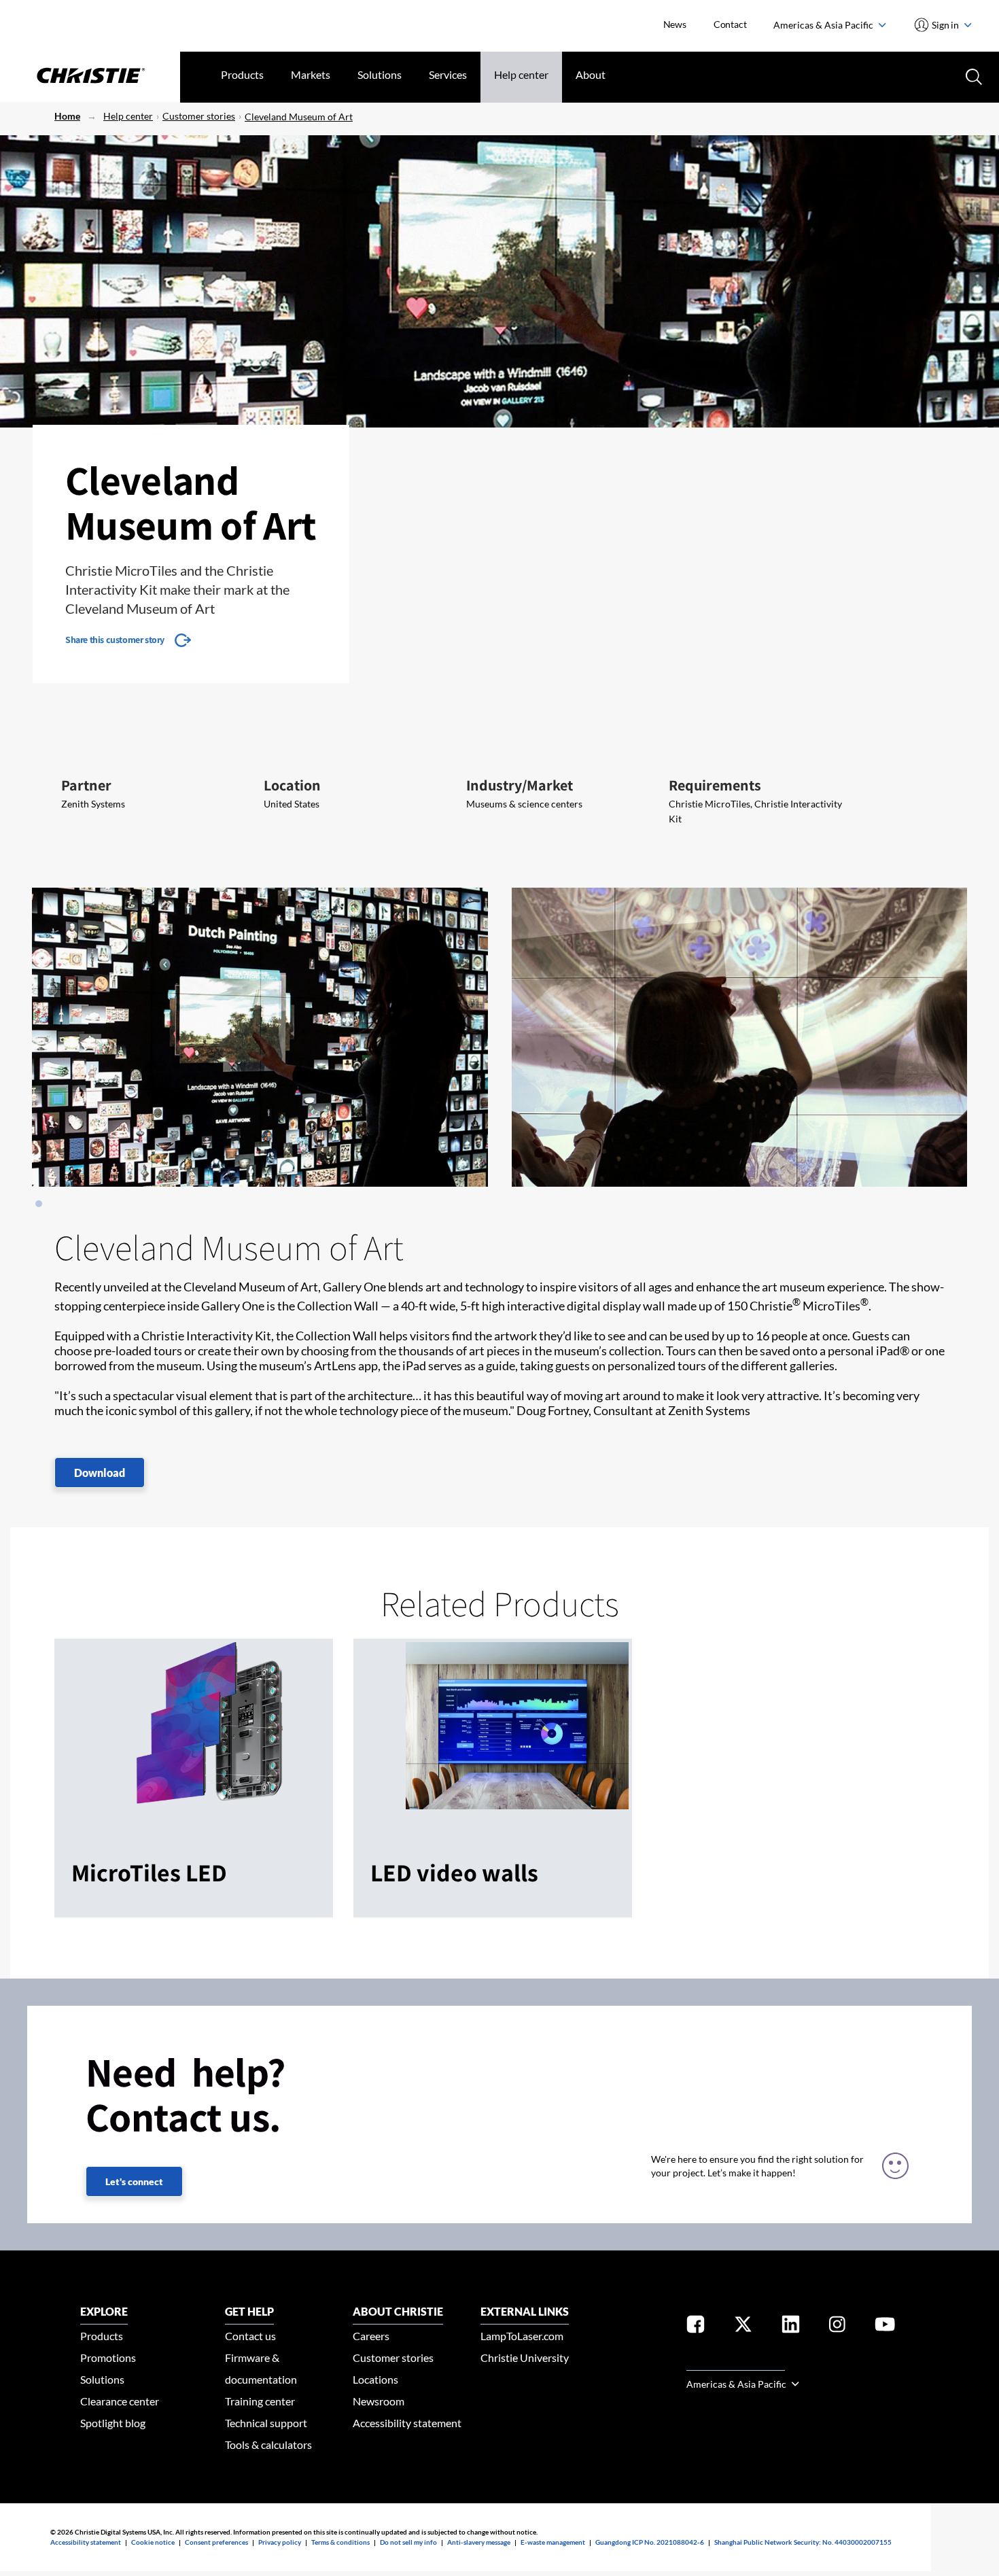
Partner (86, 785)
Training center (260, 2401)
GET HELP (249, 2311)
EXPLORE (104, 2311)
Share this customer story (115, 640)
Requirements (715, 785)
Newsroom (379, 2401)
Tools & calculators (268, 2444)
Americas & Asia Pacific (824, 25)
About (591, 74)
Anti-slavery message (479, 2542)
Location (292, 785)
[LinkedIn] (791, 2327)
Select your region (736, 2362)
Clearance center (120, 2401)
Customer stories (199, 116)
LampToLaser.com (522, 2336)
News (675, 24)
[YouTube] (885, 2327)
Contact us (250, 2336)
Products (242, 74)
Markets (311, 74)
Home (67, 116)
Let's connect (134, 2181)
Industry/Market (520, 785)
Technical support (266, 2423)
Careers (371, 2336)
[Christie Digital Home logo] (90, 77)
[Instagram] (837, 2327)
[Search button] (972, 75)
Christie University (525, 2357)
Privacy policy (280, 2542)
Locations (375, 2379)
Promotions (108, 2357)
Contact (730, 24)
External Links (525, 2311)
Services (448, 74)
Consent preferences (216, 2542)
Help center (521, 74)
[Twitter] (743, 2327)
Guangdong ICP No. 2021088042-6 (650, 2542)
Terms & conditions (340, 2542)
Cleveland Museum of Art (299, 117)
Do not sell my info (408, 2542)
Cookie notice (153, 2542)
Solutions (380, 74)
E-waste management (553, 2542)
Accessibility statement (407, 2423)
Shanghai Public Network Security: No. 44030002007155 (803, 2542)
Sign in (946, 25)
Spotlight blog (113, 2423)
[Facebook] (696, 2327)
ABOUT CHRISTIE (398, 2311)
